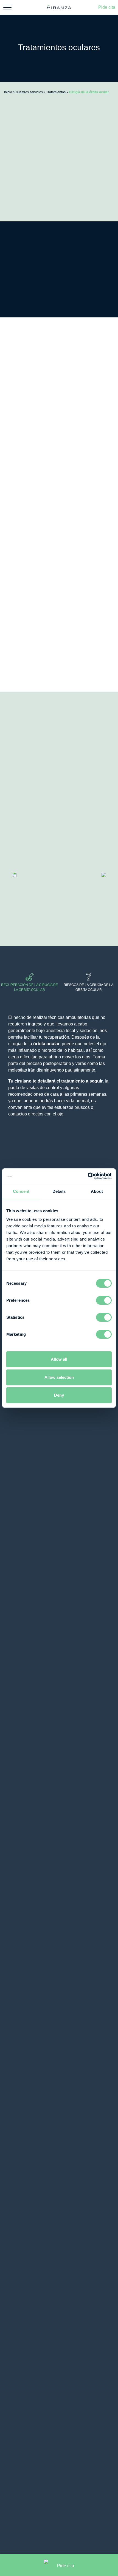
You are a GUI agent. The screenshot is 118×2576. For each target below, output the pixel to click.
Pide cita (107, 7)
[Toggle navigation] (7, 7)
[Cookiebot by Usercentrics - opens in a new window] (88, 1176)
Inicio (8, 92)
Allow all (59, 1359)
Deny (59, 1395)
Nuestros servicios (29, 92)
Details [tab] (59, 1191)
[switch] (104, 1300)
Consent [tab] (21, 1191)
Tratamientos (56, 92)
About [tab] (97, 1191)
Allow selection (59, 1377)
